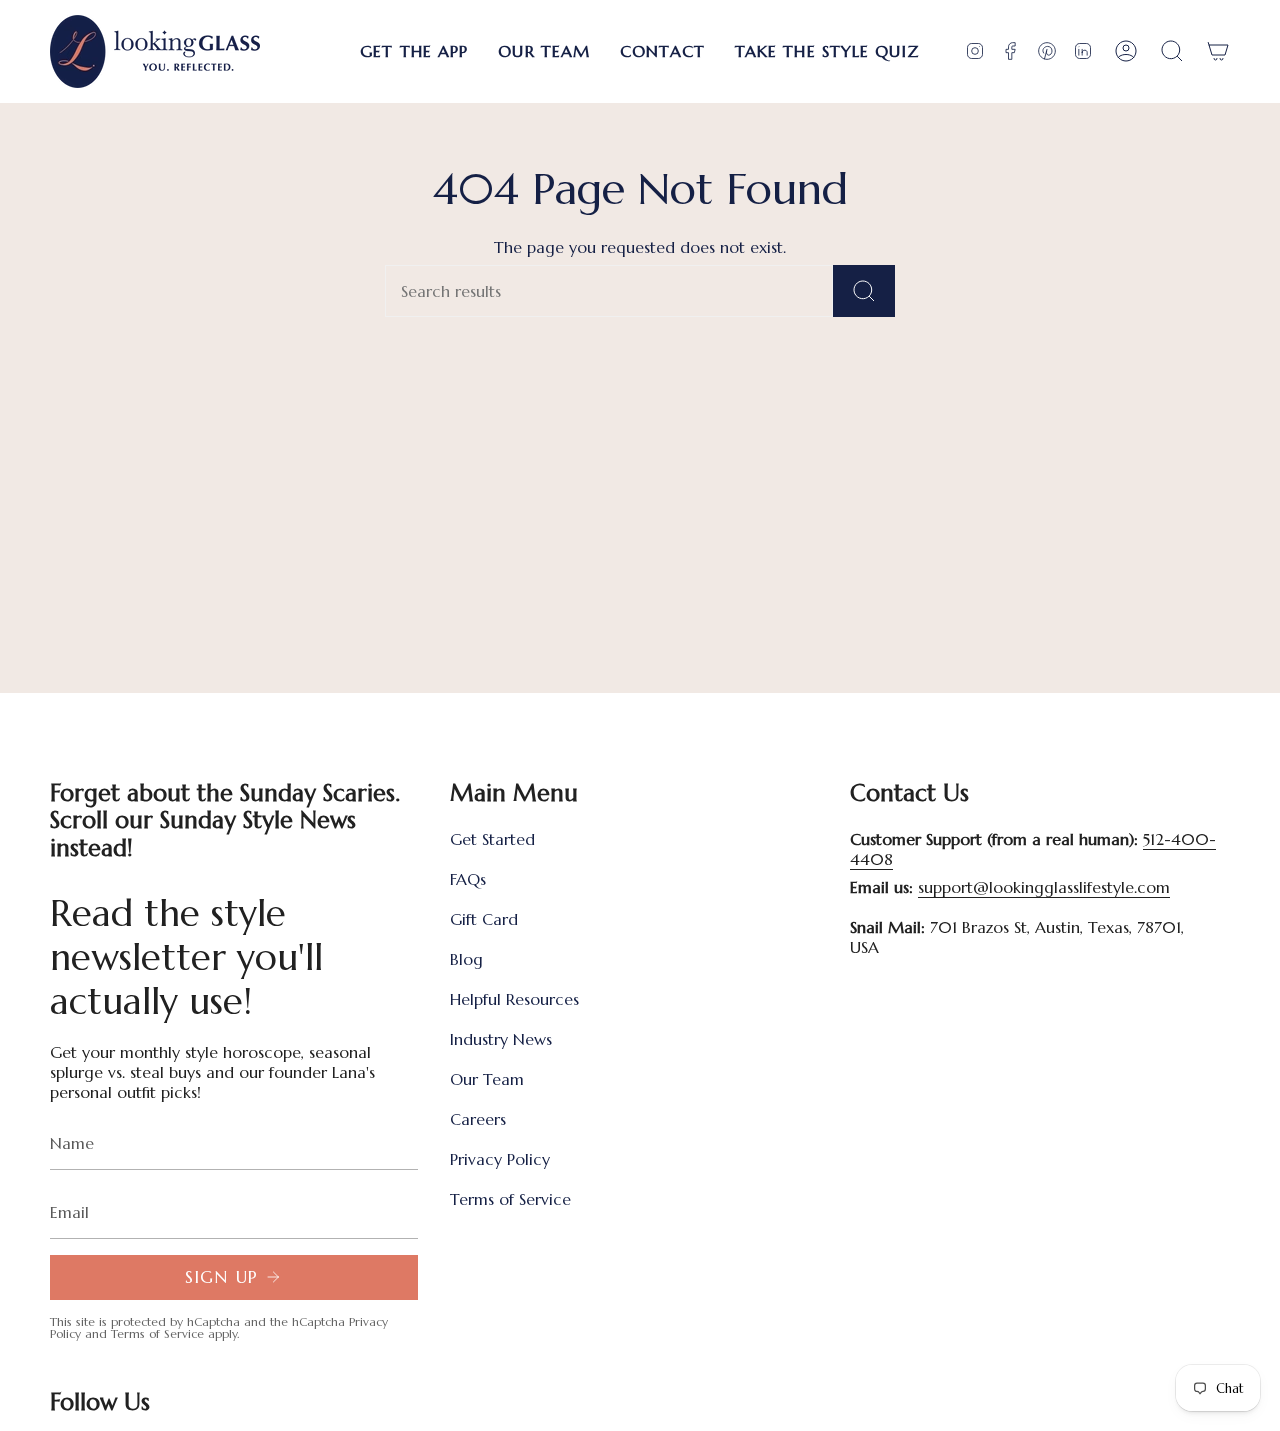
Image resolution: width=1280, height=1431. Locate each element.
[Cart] (1218, 51)
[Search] (864, 291)
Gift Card (484, 919)
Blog (466, 959)
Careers (478, 1119)
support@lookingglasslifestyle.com (1044, 887)
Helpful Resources (514, 999)
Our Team (487, 1079)
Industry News (501, 1039)
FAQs (468, 879)
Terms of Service (157, 1333)
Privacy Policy (500, 1159)
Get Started (492, 839)
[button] (414, 51)
